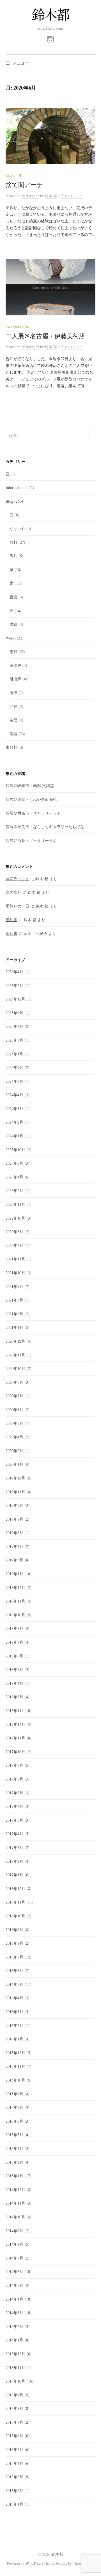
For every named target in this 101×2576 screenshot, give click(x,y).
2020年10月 (15, 1368)
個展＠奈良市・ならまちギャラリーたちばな (45, 827)
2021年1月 (14, 1327)
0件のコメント (71, 196)
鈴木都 (57, 2554)
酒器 (13, 734)
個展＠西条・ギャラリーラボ (31, 840)
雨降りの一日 (17, 906)
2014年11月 (15, 2203)
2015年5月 (14, 2135)
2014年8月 (14, 2244)
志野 (13, 651)
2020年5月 (14, 1423)
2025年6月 (14, 1026)
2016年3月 (14, 2012)
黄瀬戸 (15, 665)
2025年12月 (15, 999)
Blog (10, 175)
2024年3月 (14, 1108)
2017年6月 (14, 1806)
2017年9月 (14, 1765)
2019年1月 (14, 1574)
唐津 (13, 693)
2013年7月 (14, 2422)
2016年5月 (14, 1984)
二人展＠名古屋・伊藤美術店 (45, 336)
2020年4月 (14, 1437)
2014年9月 (14, 2231)
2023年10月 (15, 1150)
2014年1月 (14, 2340)
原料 (13, 542)
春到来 (12, 920)
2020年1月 (14, 1464)
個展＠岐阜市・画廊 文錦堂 (30, 785)
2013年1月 (14, 2504)
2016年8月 (14, 1943)
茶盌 (13, 720)
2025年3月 (14, 1040)
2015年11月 (15, 2066)
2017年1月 (14, 1875)
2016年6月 (14, 1970)
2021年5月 (14, 1300)
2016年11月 (15, 1902)
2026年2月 (14, 985)
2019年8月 (14, 1519)
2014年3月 (14, 2313)
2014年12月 (15, 2190)
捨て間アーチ (24, 185)
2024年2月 (14, 1122)
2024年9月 (14, 1067)
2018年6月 (14, 1656)
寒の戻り (13, 892)
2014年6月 (14, 2271)
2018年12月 (15, 1587)
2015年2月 (14, 2162)
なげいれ (17, 528)
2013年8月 (14, 2408)
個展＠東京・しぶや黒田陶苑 (31, 799)
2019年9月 (14, 1505)
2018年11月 (15, 1601)
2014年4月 (14, 2299)
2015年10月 (15, 2080)
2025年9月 (14, 1013)
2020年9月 (14, 1382)
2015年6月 (14, 2121)
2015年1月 (14, 2176)
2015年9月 (14, 2094)
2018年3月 (14, 1697)
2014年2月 (14, 2326)
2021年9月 (14, 1286)
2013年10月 (15, 2381)
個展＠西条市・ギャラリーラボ (33, 813)
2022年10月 (15, 1218)
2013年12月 (15, 2354)
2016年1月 (14, 2039)
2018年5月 (14, 1669)
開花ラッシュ (17, 879)
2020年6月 (14, 1410)
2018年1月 (14, 1711)
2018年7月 (14, 1642)
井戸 (13, 706)
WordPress (33, 2563)
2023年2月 (14, 1190)
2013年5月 (14, 2449)
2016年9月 (14, 1930)
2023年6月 (14, 1163)
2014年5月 (14, 2285)
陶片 (13, 556)
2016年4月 (14, 1998)
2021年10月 (15, 1273)
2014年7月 (14, 2258)
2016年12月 (15, 1888)
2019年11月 (15, 1492)
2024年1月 (14, 1136)
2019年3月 (14, 1560)
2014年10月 (15, 2217)
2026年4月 (14, 972)
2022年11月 (15, 1204)
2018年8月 (14, 1628)
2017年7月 (14, 1793)
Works (11, 638)
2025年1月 (14, 1054)
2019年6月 (14, 1533)
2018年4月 (14, 1683)
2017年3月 (14, 1847)
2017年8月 (14, 1779)
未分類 (12, 747)
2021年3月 (14, 1314)
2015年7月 (14, 2107)
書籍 (13, 624)
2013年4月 (14, 2463)
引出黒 (15, 679)
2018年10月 (15, 1615)
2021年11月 (15, 1259)
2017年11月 (15, 1738)
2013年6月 (14, 2436)
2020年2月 (14, 1451)
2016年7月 (14, 1957)
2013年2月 (14, 2491)
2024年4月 (14, 1095)
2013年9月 (14, 2395)
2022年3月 (14, 1232)
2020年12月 (15, 1341)
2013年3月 (14, 2477)
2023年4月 (14, 1177)
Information (18, 327)
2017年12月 (15, 1724)
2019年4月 (14, 1546)
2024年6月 (14, 1081)
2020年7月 (14, 1396)
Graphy (62, 2563)
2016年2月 (14, 2025)
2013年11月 (15, 2367)
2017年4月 (14, 1834)
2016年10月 (15, 1916)
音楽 (13, 597)
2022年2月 (14, 1245)
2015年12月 (15, 2053)
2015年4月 (14, 2148)
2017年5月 (14, 1820)
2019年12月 (15, 1478)
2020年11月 (15, 1355)
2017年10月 (15, 1752)
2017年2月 (14, 1861)
